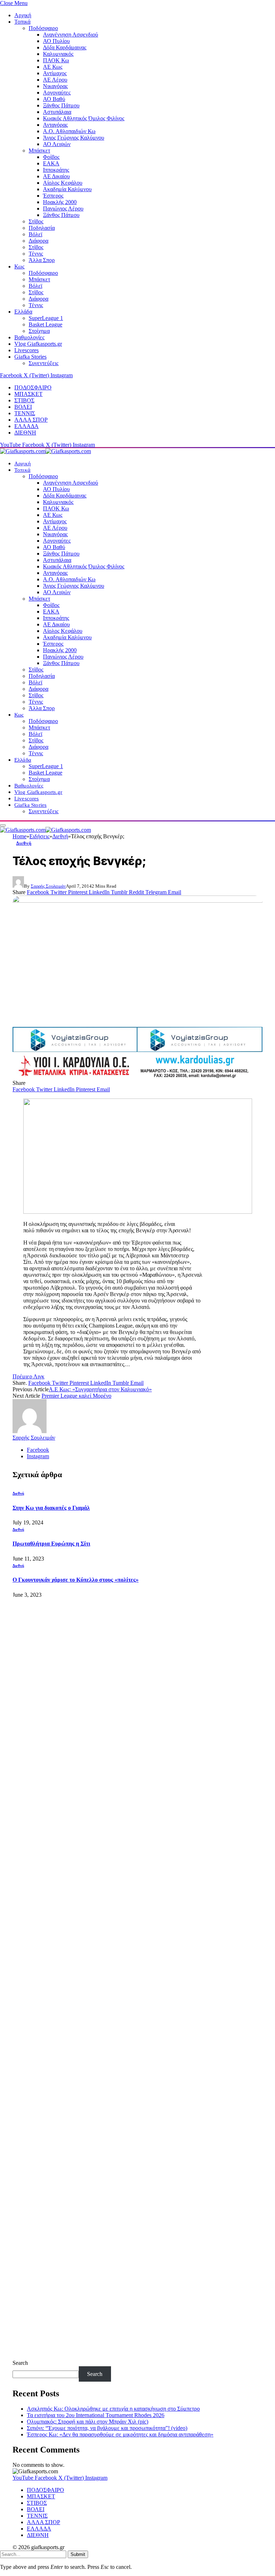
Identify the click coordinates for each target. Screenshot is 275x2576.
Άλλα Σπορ (42, 260)
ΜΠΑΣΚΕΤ (28, 394)
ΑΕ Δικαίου (56, 176)
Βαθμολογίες (29, 337)
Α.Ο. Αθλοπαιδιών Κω (69, 131)
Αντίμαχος (55, 73)
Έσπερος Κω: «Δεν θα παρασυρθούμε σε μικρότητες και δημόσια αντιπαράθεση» (120, 2434)
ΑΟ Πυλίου (56, 41)
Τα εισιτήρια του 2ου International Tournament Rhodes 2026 (96, 2415)
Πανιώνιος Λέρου (63, 208)
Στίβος (36, 221)
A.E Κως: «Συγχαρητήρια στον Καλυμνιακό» (100, 1389)
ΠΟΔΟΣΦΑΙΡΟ (33, 387)
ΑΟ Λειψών (57, 144)
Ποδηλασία (42, 228)
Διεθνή (24, 843)
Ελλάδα (23, 312)
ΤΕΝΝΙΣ (25, 413)
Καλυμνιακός (58, 54)
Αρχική (23, 15)
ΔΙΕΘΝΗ (25, 433)
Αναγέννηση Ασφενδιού (71, 35)
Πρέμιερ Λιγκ (28, 1376)
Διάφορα (38, 241)
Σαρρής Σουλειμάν (48, 886)
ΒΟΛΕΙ (23, 407)
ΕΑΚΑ (51, 163)
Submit (78, 2554)
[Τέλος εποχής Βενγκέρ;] (137, 959)
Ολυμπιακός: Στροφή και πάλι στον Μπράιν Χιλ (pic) (88, 2422)
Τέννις (36, 254)
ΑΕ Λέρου (55, 80)
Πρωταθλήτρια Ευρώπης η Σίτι (51, 1544)
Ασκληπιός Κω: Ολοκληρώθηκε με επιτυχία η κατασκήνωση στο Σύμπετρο (113, 2409)
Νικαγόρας (55, 86)
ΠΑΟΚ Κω (56, 60)
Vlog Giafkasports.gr (38, 344)
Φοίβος (51, 157)
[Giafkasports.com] (45, 451)
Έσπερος (53, 196)
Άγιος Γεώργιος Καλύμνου (74, 138)
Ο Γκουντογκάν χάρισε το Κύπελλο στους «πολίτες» (76, 1580)
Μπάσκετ (39, 151)
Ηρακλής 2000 (60, 202)
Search (20, 2363)
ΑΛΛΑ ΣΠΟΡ (31, 420)
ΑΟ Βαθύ (54, 99)
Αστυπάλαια (57, 112)
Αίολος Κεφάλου (63, 183)
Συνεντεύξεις (44, 363)
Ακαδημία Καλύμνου (67, 189)
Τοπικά (22, 22)
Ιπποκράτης (56, 170)
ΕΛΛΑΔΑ (26, 426)
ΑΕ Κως (53, 67)
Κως (19, 266)
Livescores (26, 350)
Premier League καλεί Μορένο (76, 1396)
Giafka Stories (30, 357)
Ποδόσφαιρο (43, 28)
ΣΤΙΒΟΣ (24, 400)
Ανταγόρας (55, 125)
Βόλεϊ (35, 234)
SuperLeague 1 (46, 318)
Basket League (45, 324)
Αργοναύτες (57, 93)
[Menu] (3, 825)
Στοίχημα (39, 331)
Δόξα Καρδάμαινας (65, 47)
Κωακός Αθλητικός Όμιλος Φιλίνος (84, 118)
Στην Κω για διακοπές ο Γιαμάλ (51, 1508)
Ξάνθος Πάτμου (61, 105)
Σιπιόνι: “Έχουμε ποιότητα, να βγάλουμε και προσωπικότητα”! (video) (107, 2428)
